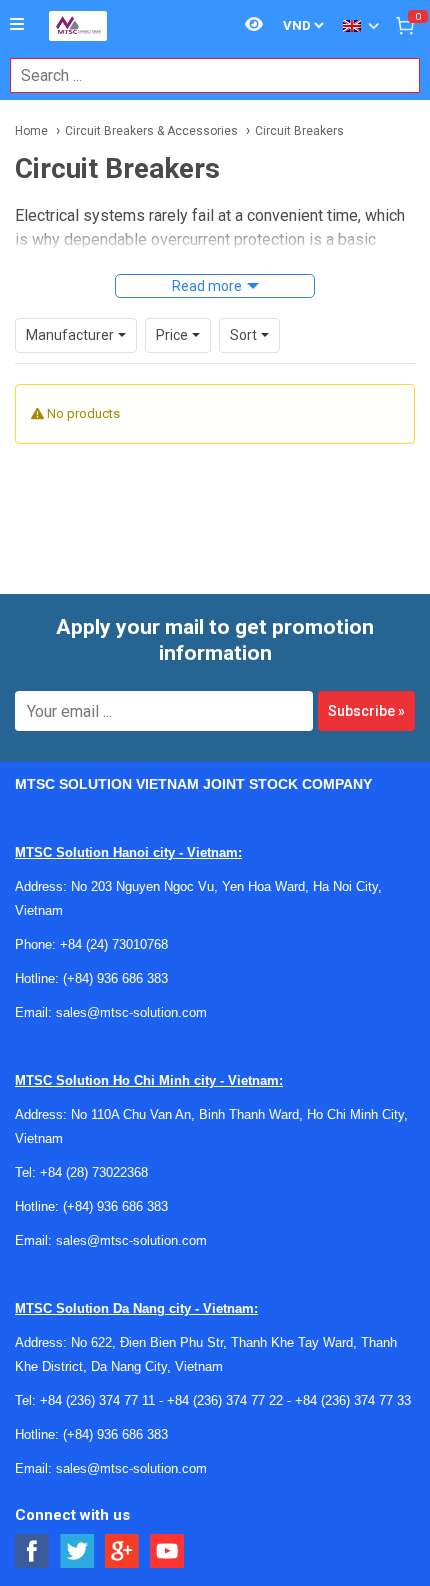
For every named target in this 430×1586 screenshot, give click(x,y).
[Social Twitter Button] (77, 1551)
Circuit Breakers (299, 131)
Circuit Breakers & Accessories (151, 131)
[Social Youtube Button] (167, 1551)
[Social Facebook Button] (32, 1551)
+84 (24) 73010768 (114, 944)
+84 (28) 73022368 (94, 1172)
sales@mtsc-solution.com (131, 1012)
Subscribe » (366, 711)
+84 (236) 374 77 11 (97, 1400)
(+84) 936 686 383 (115, 978)
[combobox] (204, 75)
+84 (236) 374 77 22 (225, 1400)
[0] (405, 25)
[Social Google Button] (122, 1551)
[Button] (17, 25)
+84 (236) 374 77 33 (353, 1400)
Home (31, 131)
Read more (207, 286)
